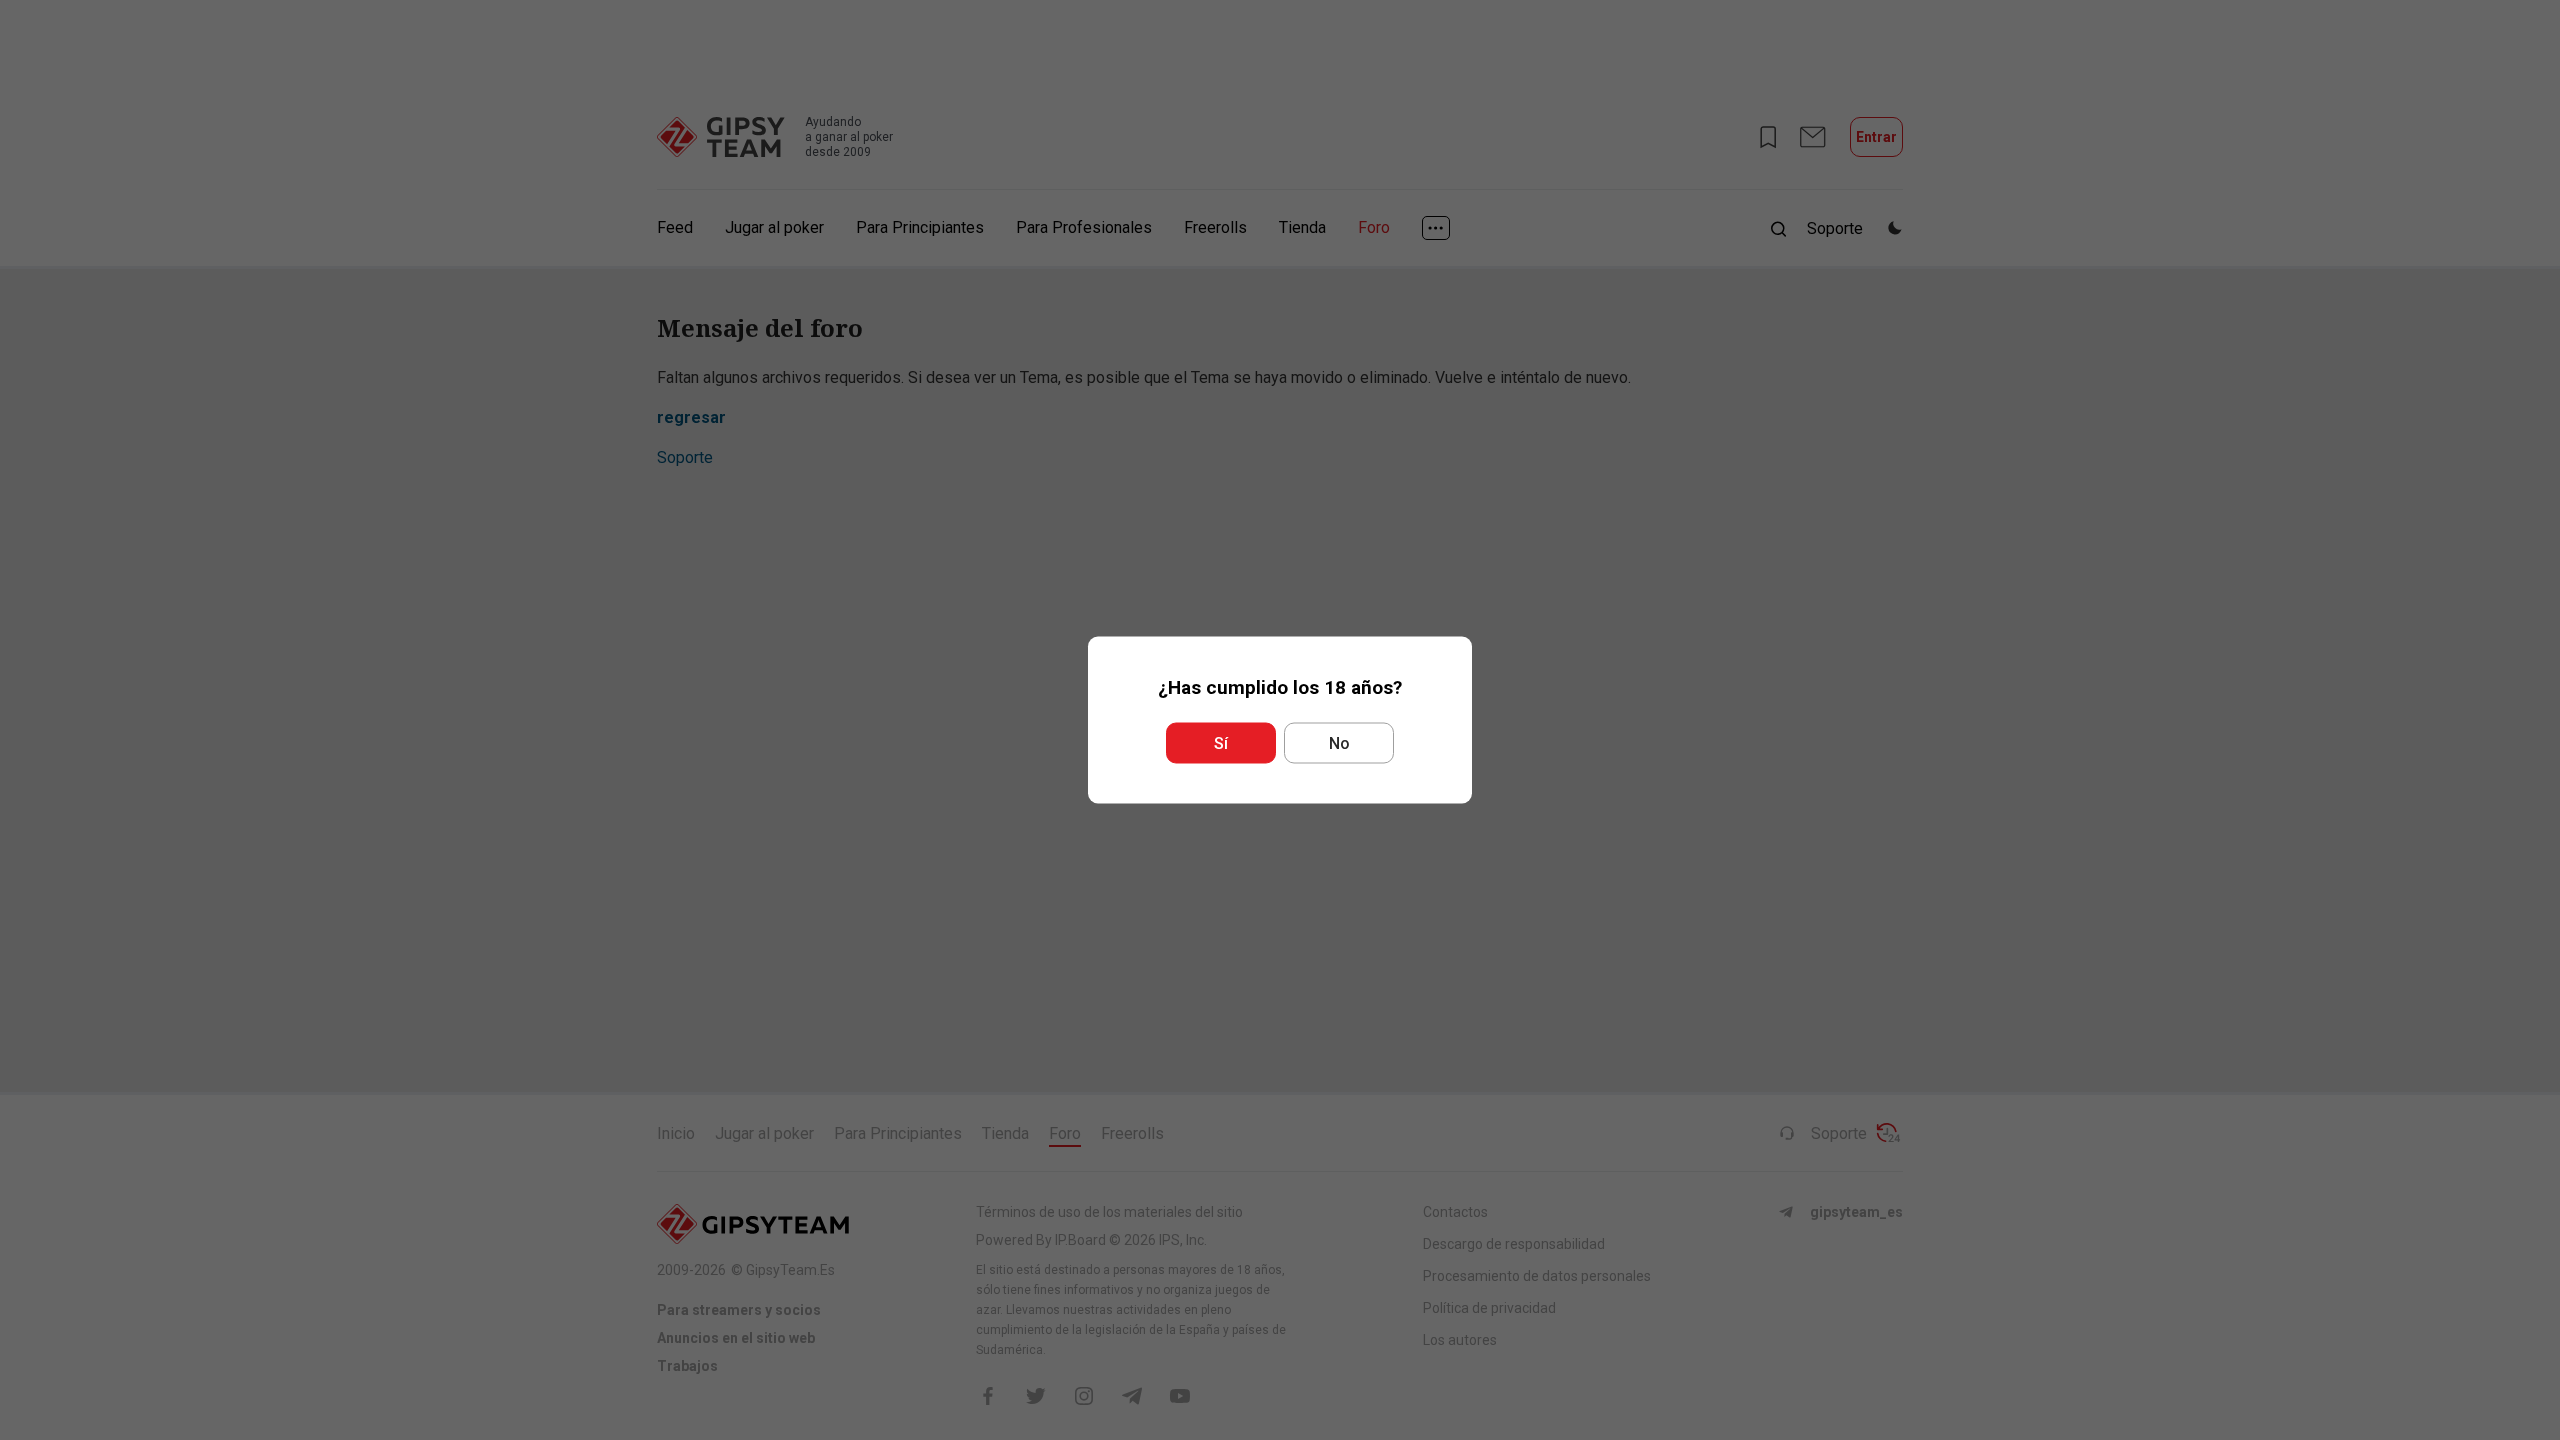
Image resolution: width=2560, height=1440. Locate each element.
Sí (1221, 743)
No (1339, 743)
